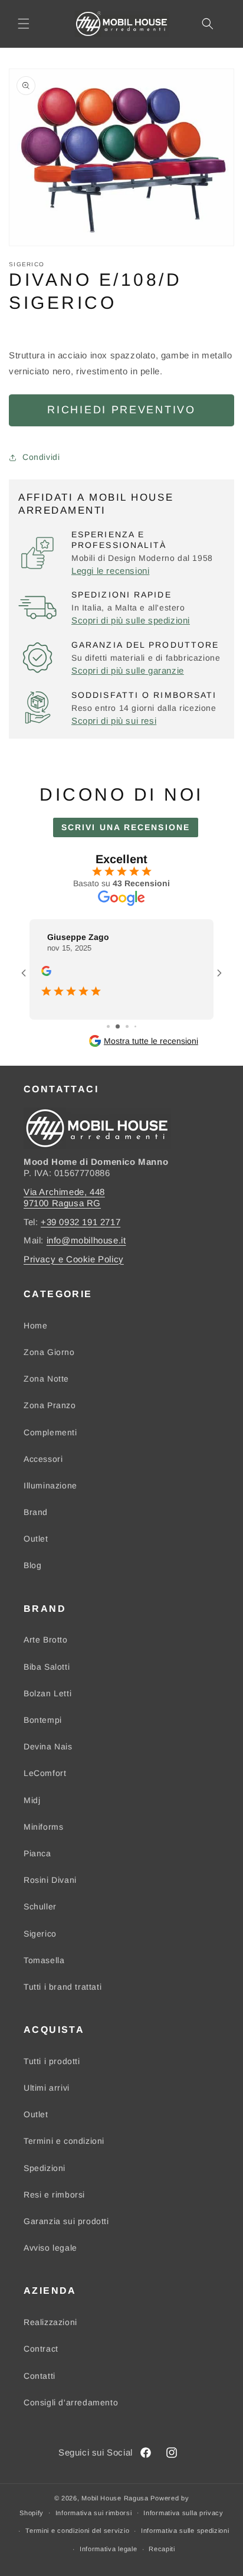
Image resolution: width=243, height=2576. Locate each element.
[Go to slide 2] (118, 1026)
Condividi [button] (41, 457)
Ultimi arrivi (47, 2088)
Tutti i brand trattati (63, 1987)
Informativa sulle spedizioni (185, 2531)
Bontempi (43, 1720)
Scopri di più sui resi (114, 721)
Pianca (37, 1853)
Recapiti (162, 2549)
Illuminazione (50, 1485)
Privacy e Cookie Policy (74, 1259)
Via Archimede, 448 (64, 1192)
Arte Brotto (46, 1640)
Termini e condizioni (64, 2141)
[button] (24, 24)
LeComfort (45, 1773)
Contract (41, 2349)
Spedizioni (45, 2168)
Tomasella (44, 1960)
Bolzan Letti (47, 1693)
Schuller (40, 1906)
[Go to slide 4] (135, 1026)
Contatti (40, 2376)
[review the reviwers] (46, 973)
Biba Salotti (47, 1667)
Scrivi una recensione (126, 827)
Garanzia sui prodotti (66, 2221)
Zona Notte (46, 1379)
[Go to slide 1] (108, 1026)
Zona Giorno (49, 1352)
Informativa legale (109, 2549)
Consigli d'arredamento (71, 2402)
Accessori (43, 1459)
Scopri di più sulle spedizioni (131, 620)
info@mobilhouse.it (86, 1240)
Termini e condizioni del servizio (77, 2531)
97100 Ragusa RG (62, 1203)
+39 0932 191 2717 (81, 1222)
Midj (32, 1800)
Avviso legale (50, 2248)
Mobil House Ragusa (115, 2498)
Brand (36, 1512)
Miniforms (43, 1827)
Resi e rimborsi (54, 2195)
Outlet (36, 1539)
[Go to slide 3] (127, 1026)
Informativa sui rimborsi (94, 2513)
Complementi (50, 1432)
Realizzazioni (50, 2322)
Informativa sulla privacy (183, 2513)
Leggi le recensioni (110, 571)
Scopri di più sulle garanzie (128, 670)
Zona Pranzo (50, 1405)
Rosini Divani (50, 1880)
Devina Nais (48, 1746)
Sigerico (40, 1934)
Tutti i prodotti (52, 2061)
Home (35, 1325)
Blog (32, 1565)
